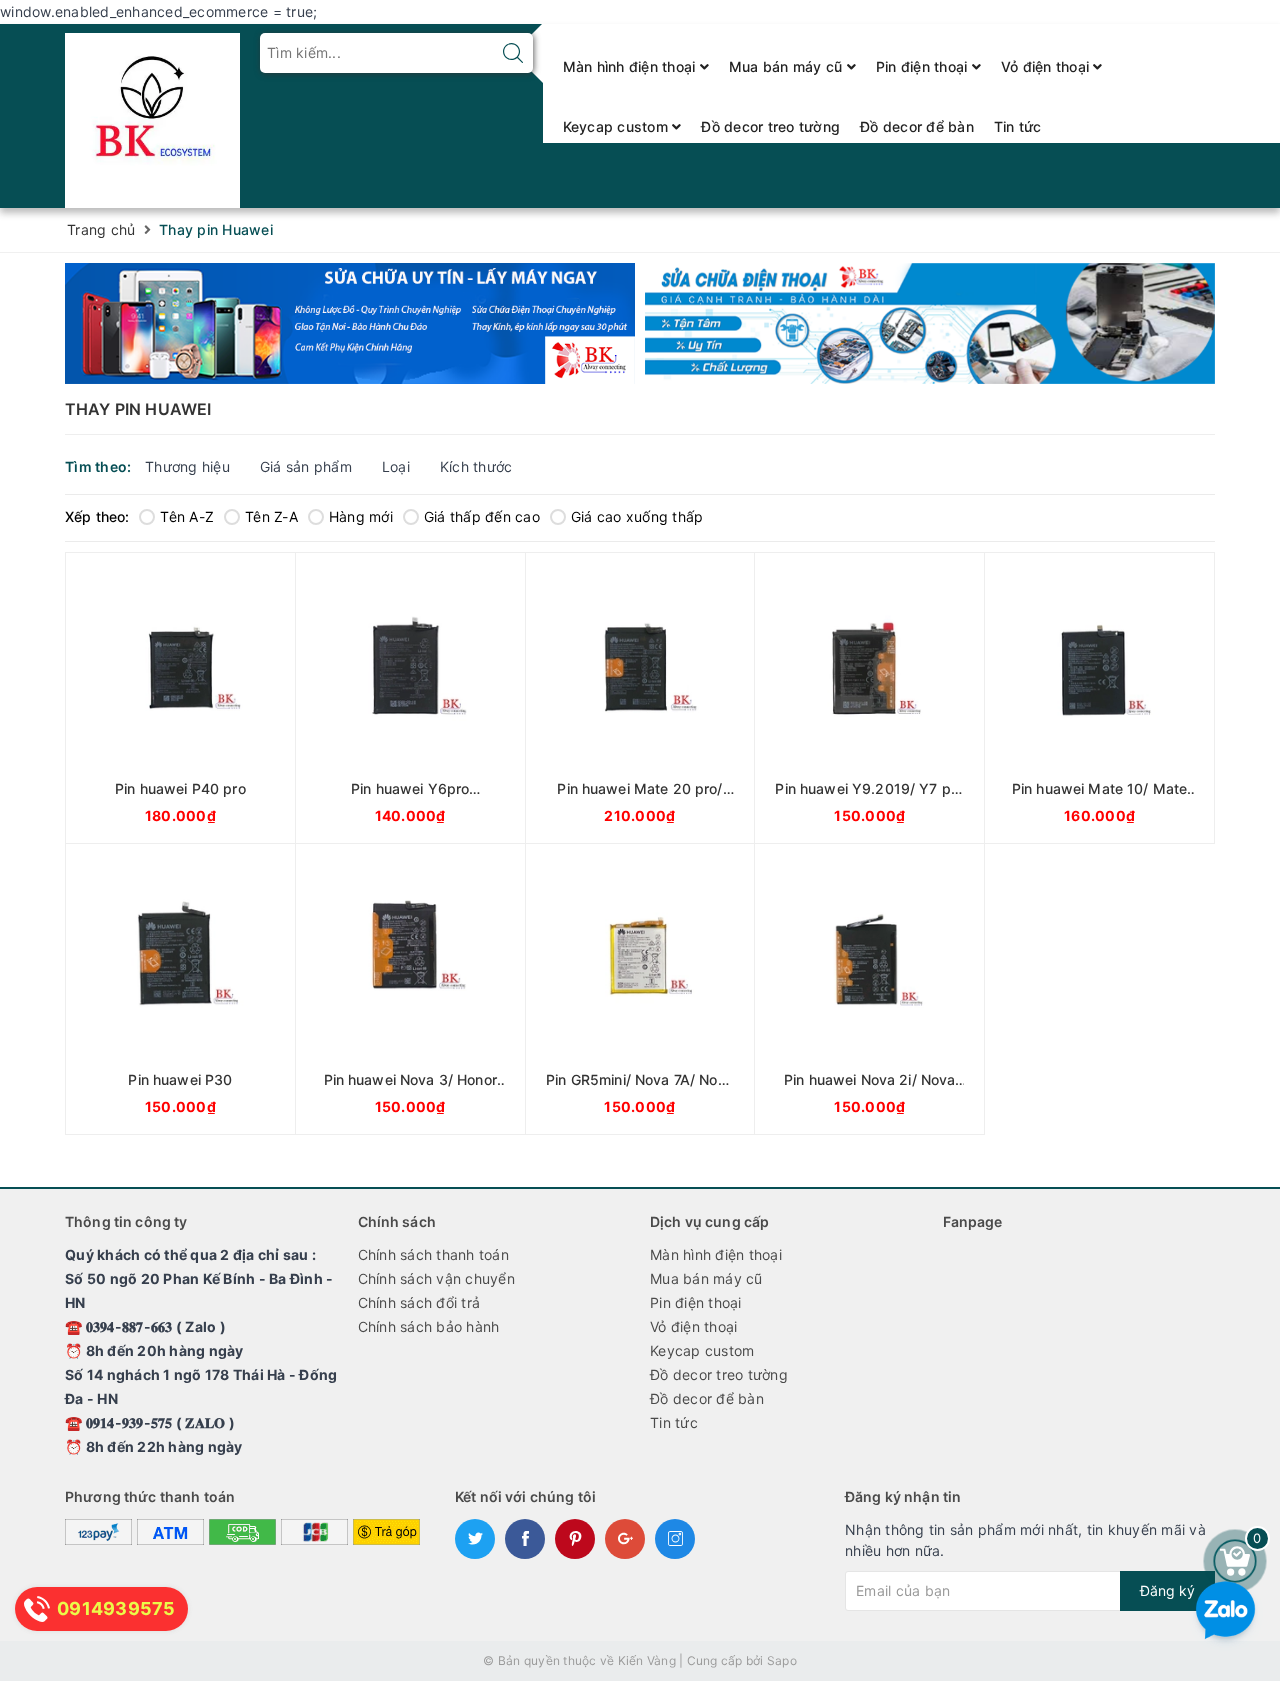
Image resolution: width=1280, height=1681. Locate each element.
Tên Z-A (271, 516)
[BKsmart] (152, 114)
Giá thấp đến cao (482, 516)
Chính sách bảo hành (429, 1326)
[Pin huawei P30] (180, 989)
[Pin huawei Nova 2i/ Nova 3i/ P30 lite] (869, 989)
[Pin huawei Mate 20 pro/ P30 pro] (640, 698)
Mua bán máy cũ (788, 66)
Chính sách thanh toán (433, 1254)
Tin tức (1018, 126)
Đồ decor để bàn (917, 126)
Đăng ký (1167, 1590)
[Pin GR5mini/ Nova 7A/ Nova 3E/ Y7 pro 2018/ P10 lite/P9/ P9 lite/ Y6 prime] (640, 989)
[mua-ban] (350, 323)
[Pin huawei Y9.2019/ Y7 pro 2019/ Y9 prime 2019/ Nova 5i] (869, 698)
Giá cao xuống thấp (637, 516)
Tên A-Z (187, 516)
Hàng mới (361, 516)
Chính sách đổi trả (419, 1302)
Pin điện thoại (924, 66)
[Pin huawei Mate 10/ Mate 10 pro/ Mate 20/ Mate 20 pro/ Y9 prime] (1099, 698)
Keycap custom (618, 126)
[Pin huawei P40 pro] (180, 698)
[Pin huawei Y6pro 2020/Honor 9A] (410, 698)
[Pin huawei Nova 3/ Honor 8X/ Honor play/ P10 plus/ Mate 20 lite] (410, 989)
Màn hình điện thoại (631, 66)
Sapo (782, 1660)
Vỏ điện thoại (1047, 66)
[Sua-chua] (930, 323)
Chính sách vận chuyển (436, 1278)
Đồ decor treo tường (770, 126)
